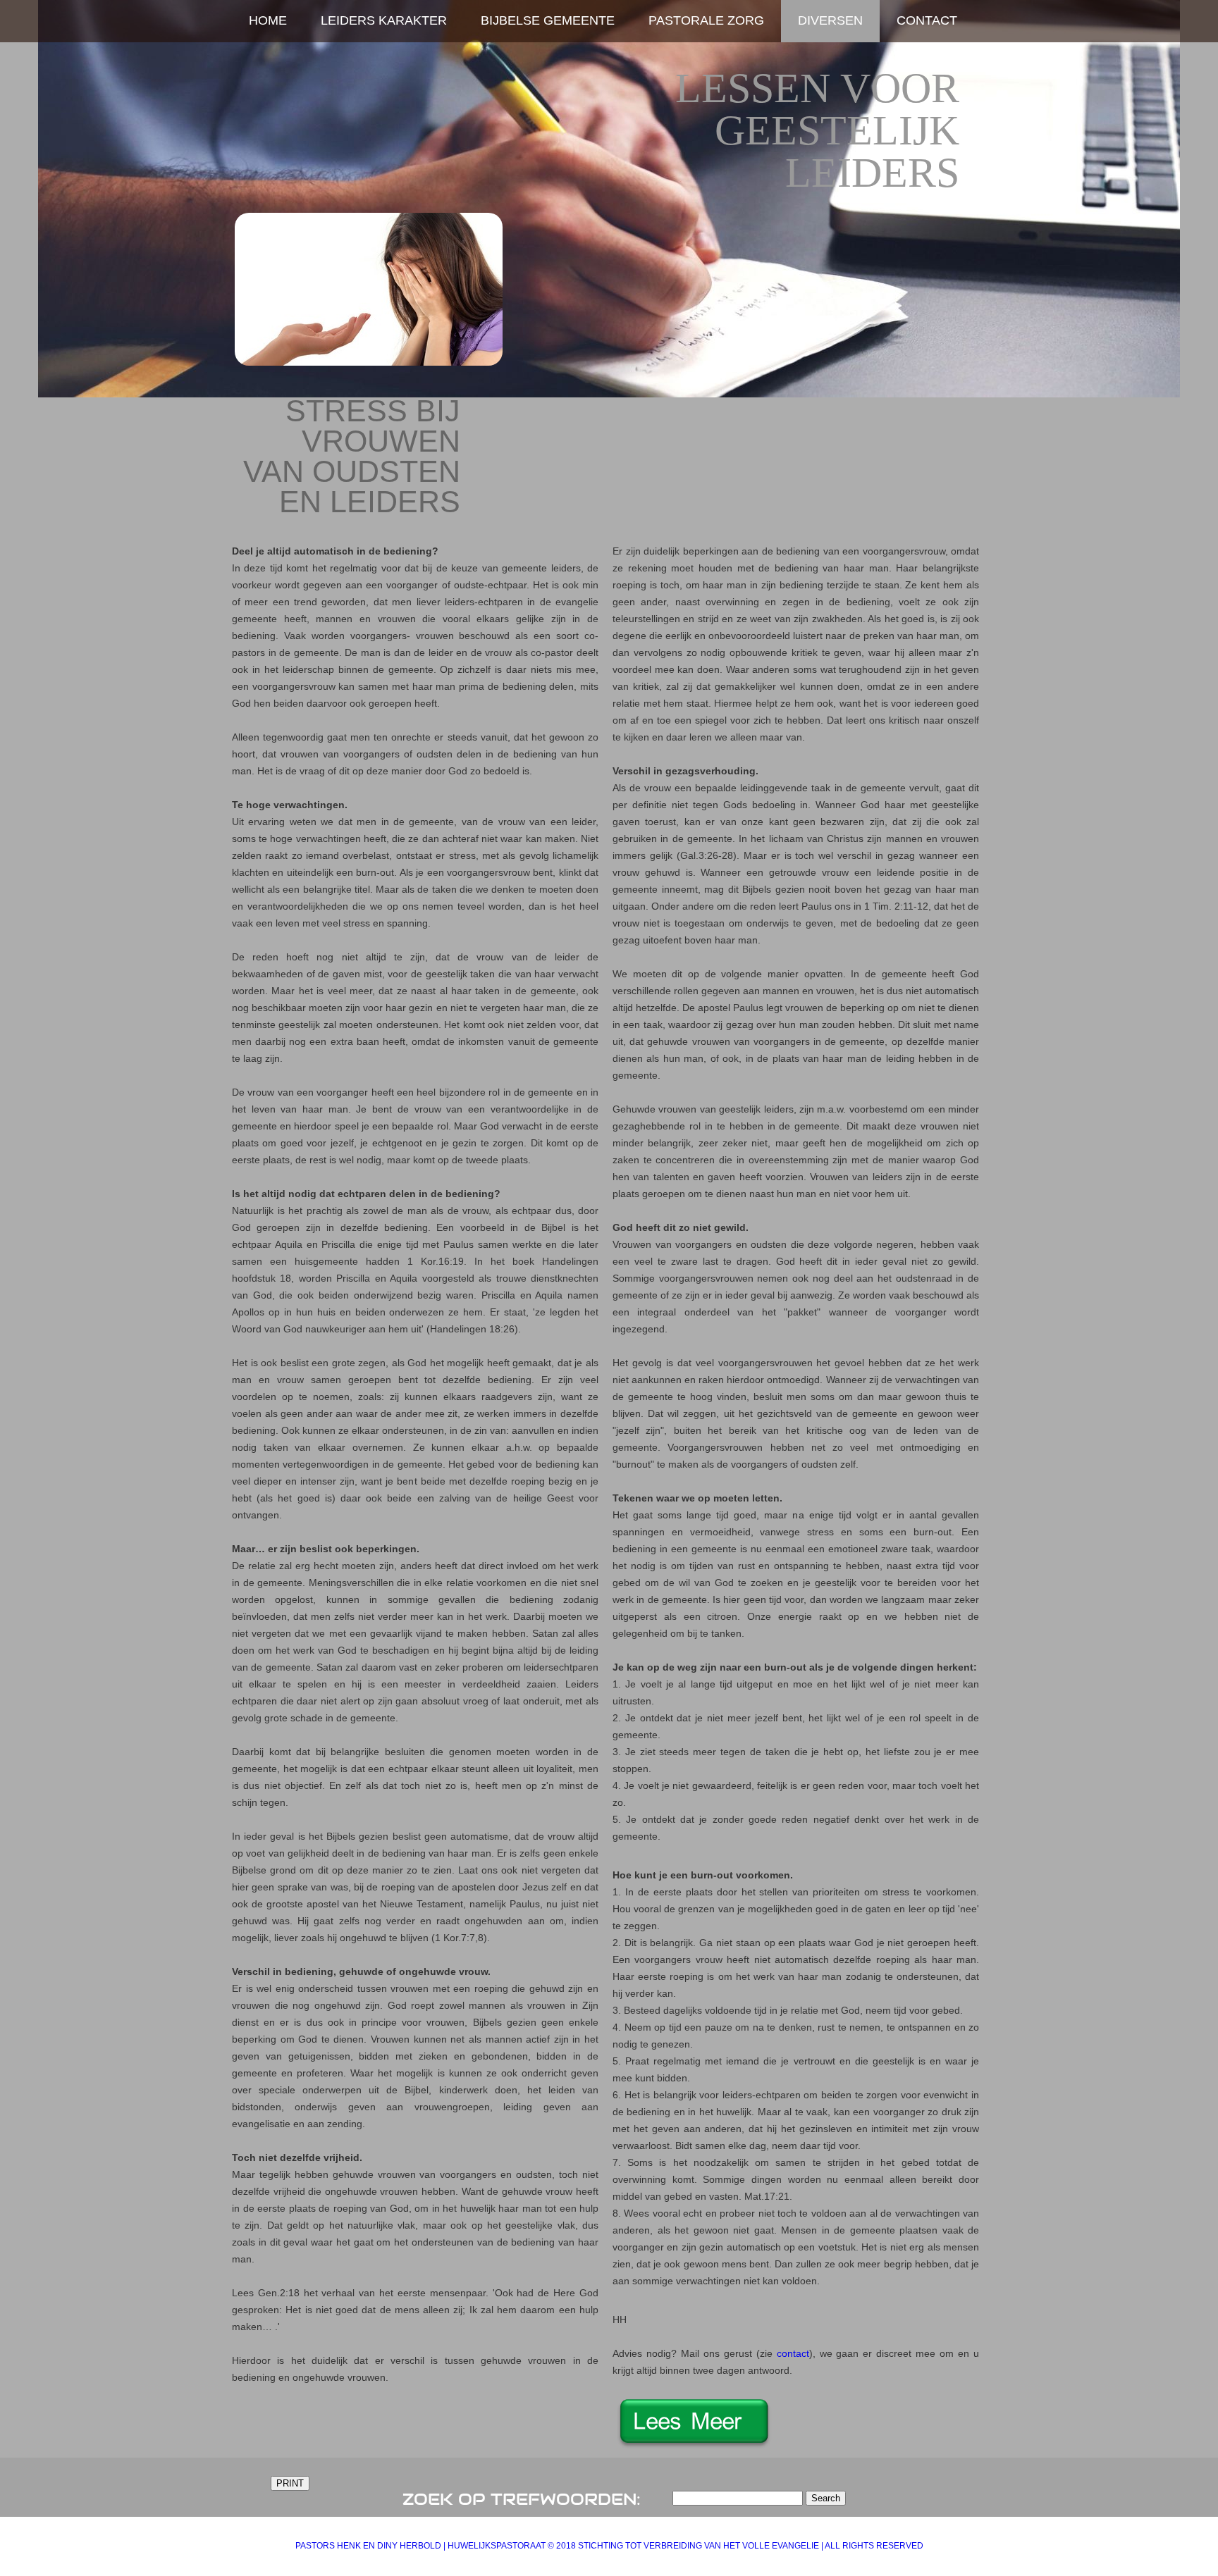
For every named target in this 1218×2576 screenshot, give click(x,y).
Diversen (830, 20)
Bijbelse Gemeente (548, 20)
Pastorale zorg (706, 20)
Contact (927, 20)
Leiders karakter (384, 20)
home (268, 20)
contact (793, 2353)
